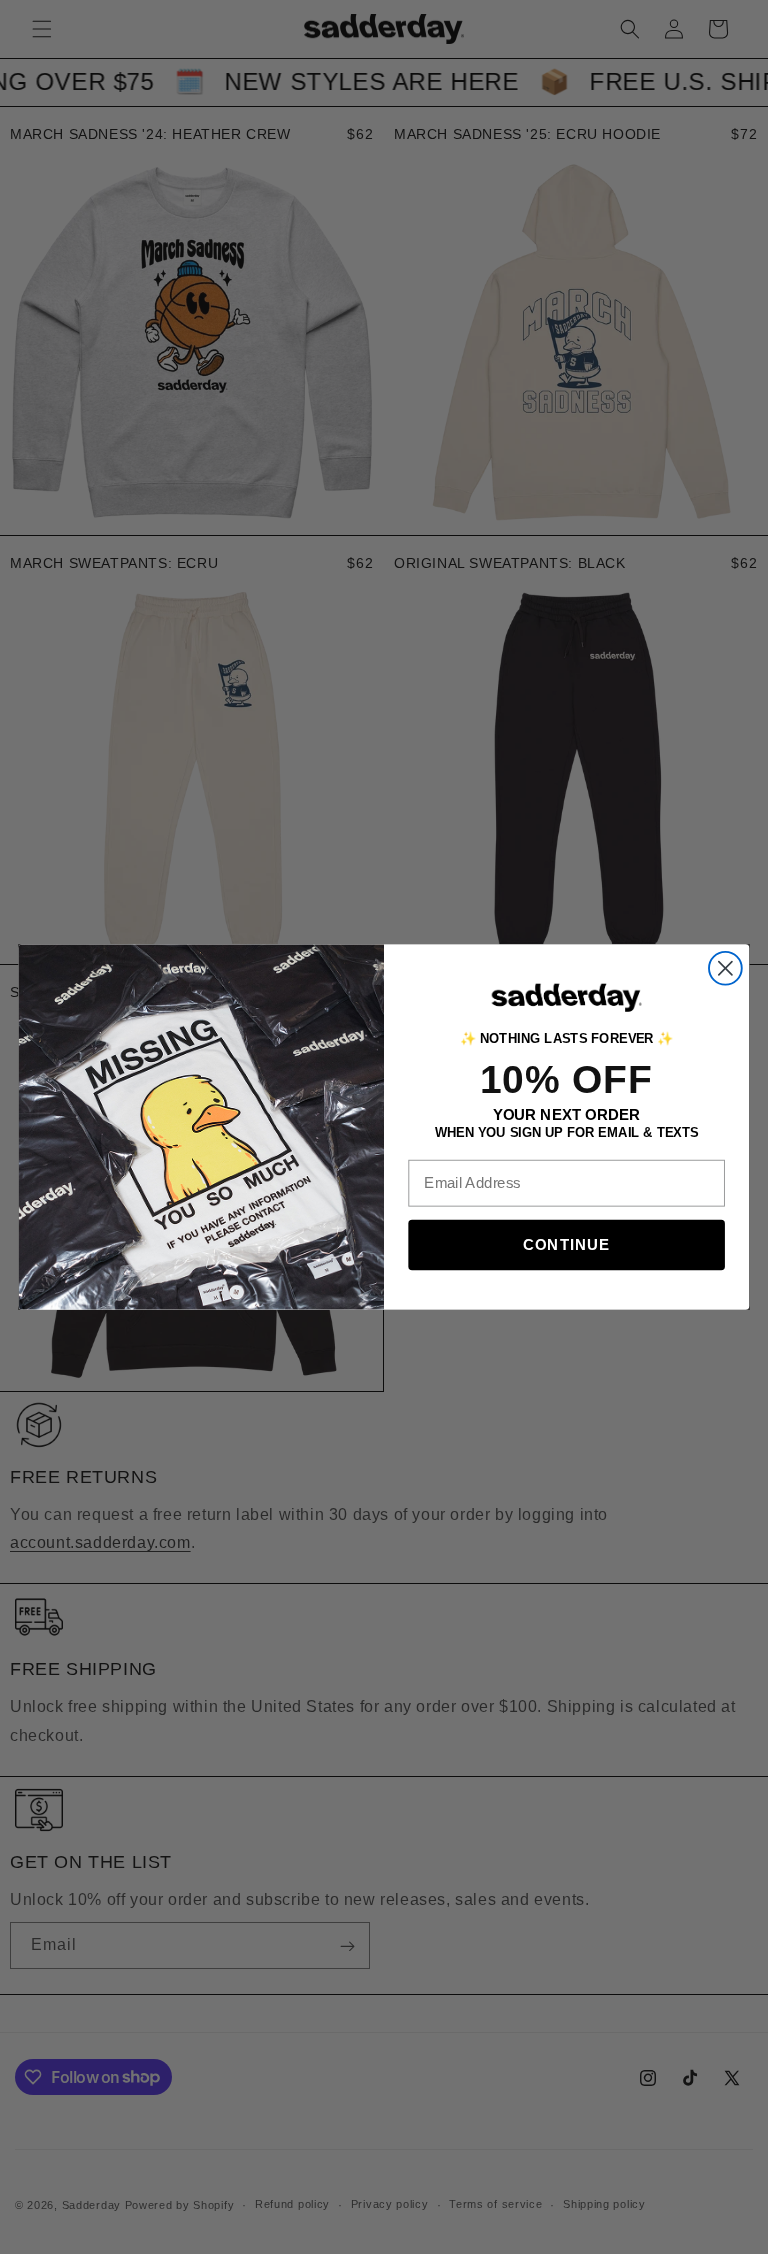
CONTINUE (566, 1245)
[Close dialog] (725, 968)
